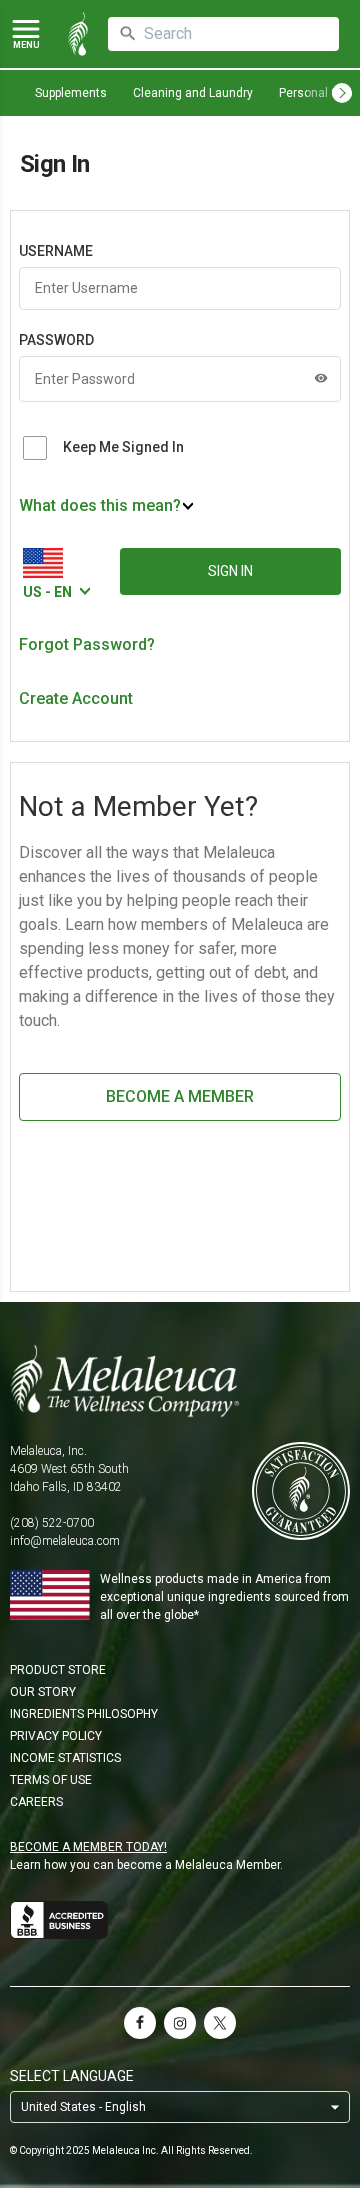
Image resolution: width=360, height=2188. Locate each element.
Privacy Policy (56, 1736)
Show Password (321, 378)
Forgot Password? (87, 644)
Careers (36, 1802)
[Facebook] (140, 2023)
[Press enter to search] (128, 34)
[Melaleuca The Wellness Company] (180, 1381)
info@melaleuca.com (65, 1541)
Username (56, 251)
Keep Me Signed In (123, 447)
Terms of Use (51, 1780)
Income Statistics (65, 1758)
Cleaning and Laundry (193, 93)
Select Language (72, 2076)
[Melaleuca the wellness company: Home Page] (78, 34)
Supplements (71, 93)
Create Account (76, 698)
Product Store (58, 1670)
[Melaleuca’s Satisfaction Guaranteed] (301, 1492)
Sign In (230, 571)
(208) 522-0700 (52, 1523)
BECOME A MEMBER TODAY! (88, 1847)
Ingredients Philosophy (84, 1714)
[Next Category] (342, 93)
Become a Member (180, 1096)
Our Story (43, 1692)
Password (56, 340)
